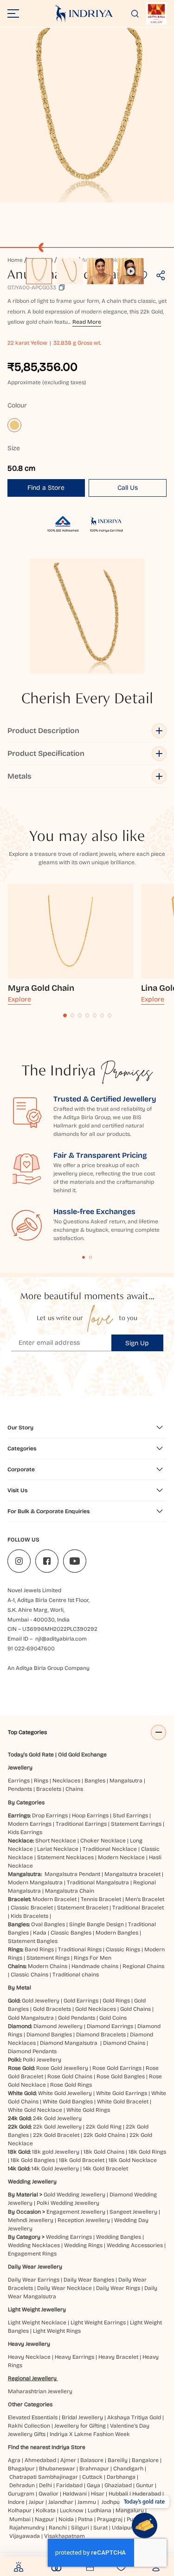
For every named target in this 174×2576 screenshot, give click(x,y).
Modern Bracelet (55, 1899)
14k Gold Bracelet (106, 2169)
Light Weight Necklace (37, 2322)
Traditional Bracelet (138, 1908)
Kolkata (46, 2510)
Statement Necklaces (65, 1857)
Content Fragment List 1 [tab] (84, 1257)
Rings (41, 1781)
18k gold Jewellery (56, 2152)
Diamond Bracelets (101, 2035)
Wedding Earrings (69, 2237)
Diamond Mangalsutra (69, 2043)
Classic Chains (29, 1975)
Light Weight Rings (57, 2331)
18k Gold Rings (147, 2152)
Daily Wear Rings (118, 2288)
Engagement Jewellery (76, 2212)
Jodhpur (112, 2502)
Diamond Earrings (110, 2026)
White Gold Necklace (35, 2110)
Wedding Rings (83, 2245)
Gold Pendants (77, 2018)
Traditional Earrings (81, 1824)
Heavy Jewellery (29, 2344)
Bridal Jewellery (82, 2417)
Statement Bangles (33, 1941)
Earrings (19, 1781)
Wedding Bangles (119, 2237)
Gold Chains (135, 2009)
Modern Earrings (30, 1824)
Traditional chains (76, 1975)
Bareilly (118, 2460)
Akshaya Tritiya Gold (134, 2417)
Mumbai (20, 2519)
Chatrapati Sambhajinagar (44, 2477)
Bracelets (49, 1789)
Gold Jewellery (41, 2001)
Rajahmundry (27, 2528)
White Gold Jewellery (65, 2093)
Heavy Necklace (29, 2357)
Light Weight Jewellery (37, 2309)
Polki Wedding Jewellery (68, 2203)
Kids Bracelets (29, 1916)
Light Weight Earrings (98, 2322)
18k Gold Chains (104, 2152)
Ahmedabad (40, 2460)
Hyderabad (147, 2494)
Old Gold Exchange (82, 1755)
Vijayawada (25, 2536)
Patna (85, 2519)
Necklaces (66, 1781)
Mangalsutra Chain (70, 1891)
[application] (87, 115)
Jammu (87, 2502)
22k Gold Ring (104, 2127)
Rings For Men (93, 1958)
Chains (74, 1789)
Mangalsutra (126, 1781)
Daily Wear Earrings (34, 2280)
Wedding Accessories (135, 2245)
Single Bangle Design (97, 1924)
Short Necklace (56, 1841)
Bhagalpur (21, 2469)
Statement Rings (48, 1958)
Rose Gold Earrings (117, 2068)
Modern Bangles (117, 1933)
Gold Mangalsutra (31, 2018)
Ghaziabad (118, 2485)
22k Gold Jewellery (57, 2127)
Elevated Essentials (33, 2417)
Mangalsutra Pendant (72, 1874)
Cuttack (92, 2477)
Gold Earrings (81, 2001)
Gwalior (48, 2494)
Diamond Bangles (49, 2035)
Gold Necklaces (96, 2009)
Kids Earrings (25, 1832)
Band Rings (39, 1949)
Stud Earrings (130, 1815)
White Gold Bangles (68, 2102)
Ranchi (58, 2528)
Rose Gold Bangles (121, 2076)
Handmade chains (95, 1966)
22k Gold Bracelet (56, 2135)
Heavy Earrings (74, 2357)
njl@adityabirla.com (61, 1639)
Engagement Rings (32, 2254)
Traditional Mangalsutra (98, 1882)
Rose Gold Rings (71, 2085)
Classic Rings (123, 1949)
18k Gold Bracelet (82, 2160)
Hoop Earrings (90, 1815)
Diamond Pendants (32, 2051)
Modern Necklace (121, 1857)
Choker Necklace (103, 1841)
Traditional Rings (80, 1949)
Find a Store (46, 488)
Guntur (145, 2485)
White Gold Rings (88, 2110)
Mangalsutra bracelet (132, 1874)
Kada (40, 1933)
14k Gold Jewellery (55, 2169)
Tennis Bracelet (101, 1899)
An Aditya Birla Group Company (48, 1668)
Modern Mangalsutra (35, 1882)
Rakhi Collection (29, 2426)
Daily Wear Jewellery (35, 2267)
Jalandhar (61, 2502)
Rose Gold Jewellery (62, 2068)
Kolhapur (20, 2510)
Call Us (128, 488)
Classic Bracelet (32, 1908)
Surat (100, 2528)
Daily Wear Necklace (64, 2288)
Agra (14, 2460)
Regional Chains (143, 1966)
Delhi (45, 2485)
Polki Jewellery (42, 2060)
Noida (66, 2519)
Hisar (98, 2494)
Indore (16, 2502)
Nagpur (45, 2519)
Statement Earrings (136, 1824)
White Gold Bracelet (123, 2102)
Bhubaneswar (57, 2469)
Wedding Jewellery (32, 2182)
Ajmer (68, 2460)
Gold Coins (113, 2018)
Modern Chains (48, 1966)
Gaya (93, 2485)
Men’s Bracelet (145, 1899)
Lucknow (72, 2510)
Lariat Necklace (58, 1849)
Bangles (95, 1781)
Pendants (20, 1789)
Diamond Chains (124, 2043)
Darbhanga (121, 2477)
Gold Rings (116, 2001)
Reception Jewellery (84, 2220)
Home (15, 260)
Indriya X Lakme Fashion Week (90, 2434)
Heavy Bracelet (118, 2357)
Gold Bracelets (52, 2009)
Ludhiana (100, 2510)
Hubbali (118, 2494)
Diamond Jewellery (58, 2026)
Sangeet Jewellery (133, 2212)
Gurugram (21, 2494)
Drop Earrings (50, 1815)
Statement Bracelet (83, 1908)
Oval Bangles (48, 1924)
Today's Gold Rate (31, 1755)
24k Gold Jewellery (57, 2118)
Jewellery (20, 1768)
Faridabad (69, 2485)
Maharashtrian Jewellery (40, 2391)
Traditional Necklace (110, 1849)
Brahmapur (94, 2469)
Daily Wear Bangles (89, 2280)
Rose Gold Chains (70, 2076)
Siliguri (80, 2528)
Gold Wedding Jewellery (74, 2195)
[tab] (65, 1015)
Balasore (92, 2460)
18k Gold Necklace (133, 2160)
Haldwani (75, 2494)
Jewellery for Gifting (80, 2426)
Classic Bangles (71, 1933)
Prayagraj (110, 2519)
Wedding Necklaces (34, 2245)
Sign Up (137, 1343)
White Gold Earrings (122, 2093)
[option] (39, 271)
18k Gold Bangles (33, 2160)
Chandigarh (128, 2469)
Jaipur (36, 2502)
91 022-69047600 (31, 1648)
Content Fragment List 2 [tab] (90, 1257)
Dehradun (22, 2485)
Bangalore (145, 2460)
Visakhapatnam (66, 2536)
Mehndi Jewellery (31, 2220)
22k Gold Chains (104, 2135)
